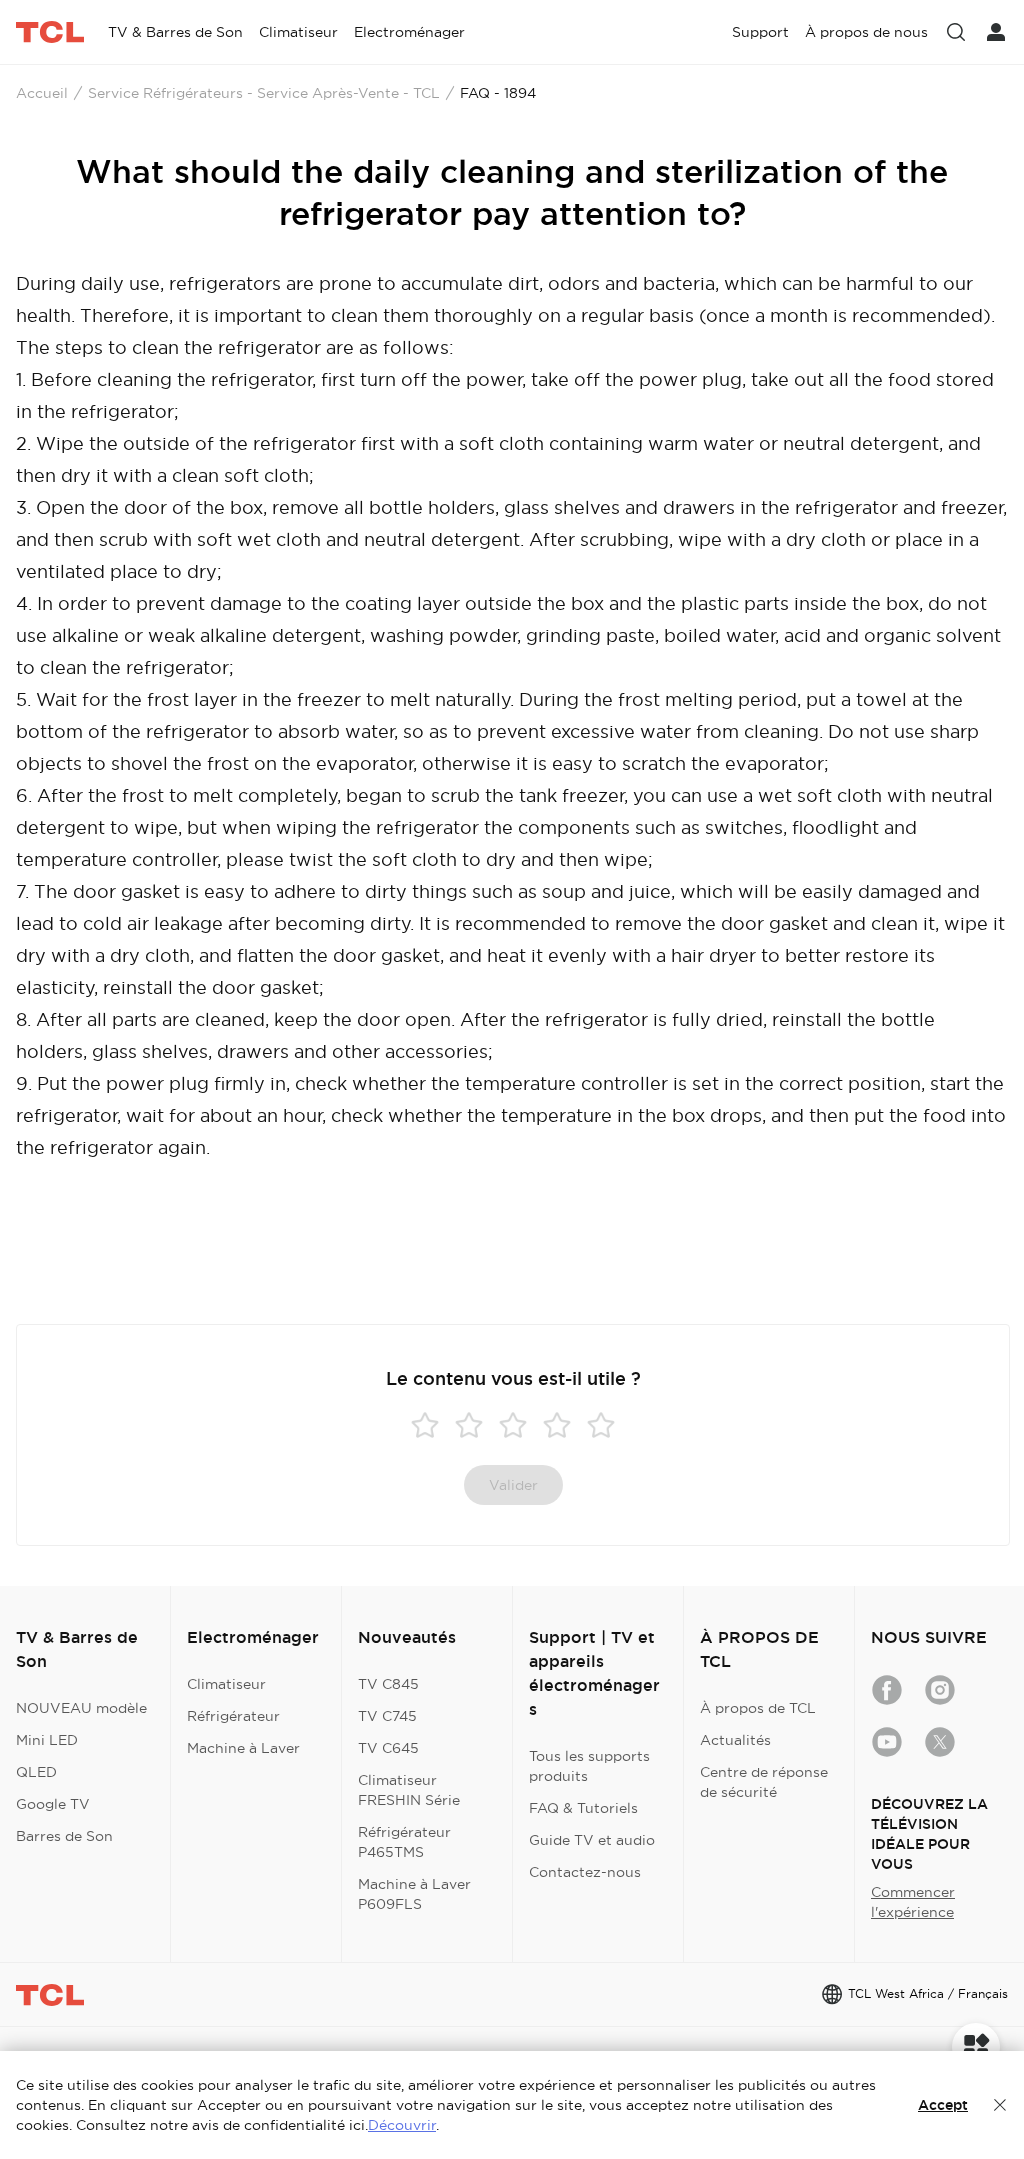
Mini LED (47, 1740)
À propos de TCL (758, 1708)
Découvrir (402, 2125)
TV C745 (387, 1716)
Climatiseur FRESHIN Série (409, 1790)
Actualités (735, 1740)
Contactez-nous (585, 1872)
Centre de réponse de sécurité (764, 1782)
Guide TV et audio (592, 1840)
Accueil (42, 93)
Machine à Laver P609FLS (414, 1894)
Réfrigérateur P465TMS (404, 1842)
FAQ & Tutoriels (583, 1808)
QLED (36, 1772)
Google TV (53, 1804)
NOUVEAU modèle (81, 1708)
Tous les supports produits (589, 1766)
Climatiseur (226, 1684)
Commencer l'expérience (913, 1902)
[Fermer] (1000, 2105)
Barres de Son (64, 1836)
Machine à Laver (243, 1748)
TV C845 (388, 1684)
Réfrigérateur (233, 1716)
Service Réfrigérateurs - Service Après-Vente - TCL (264, 93)
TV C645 (388, 1748)
